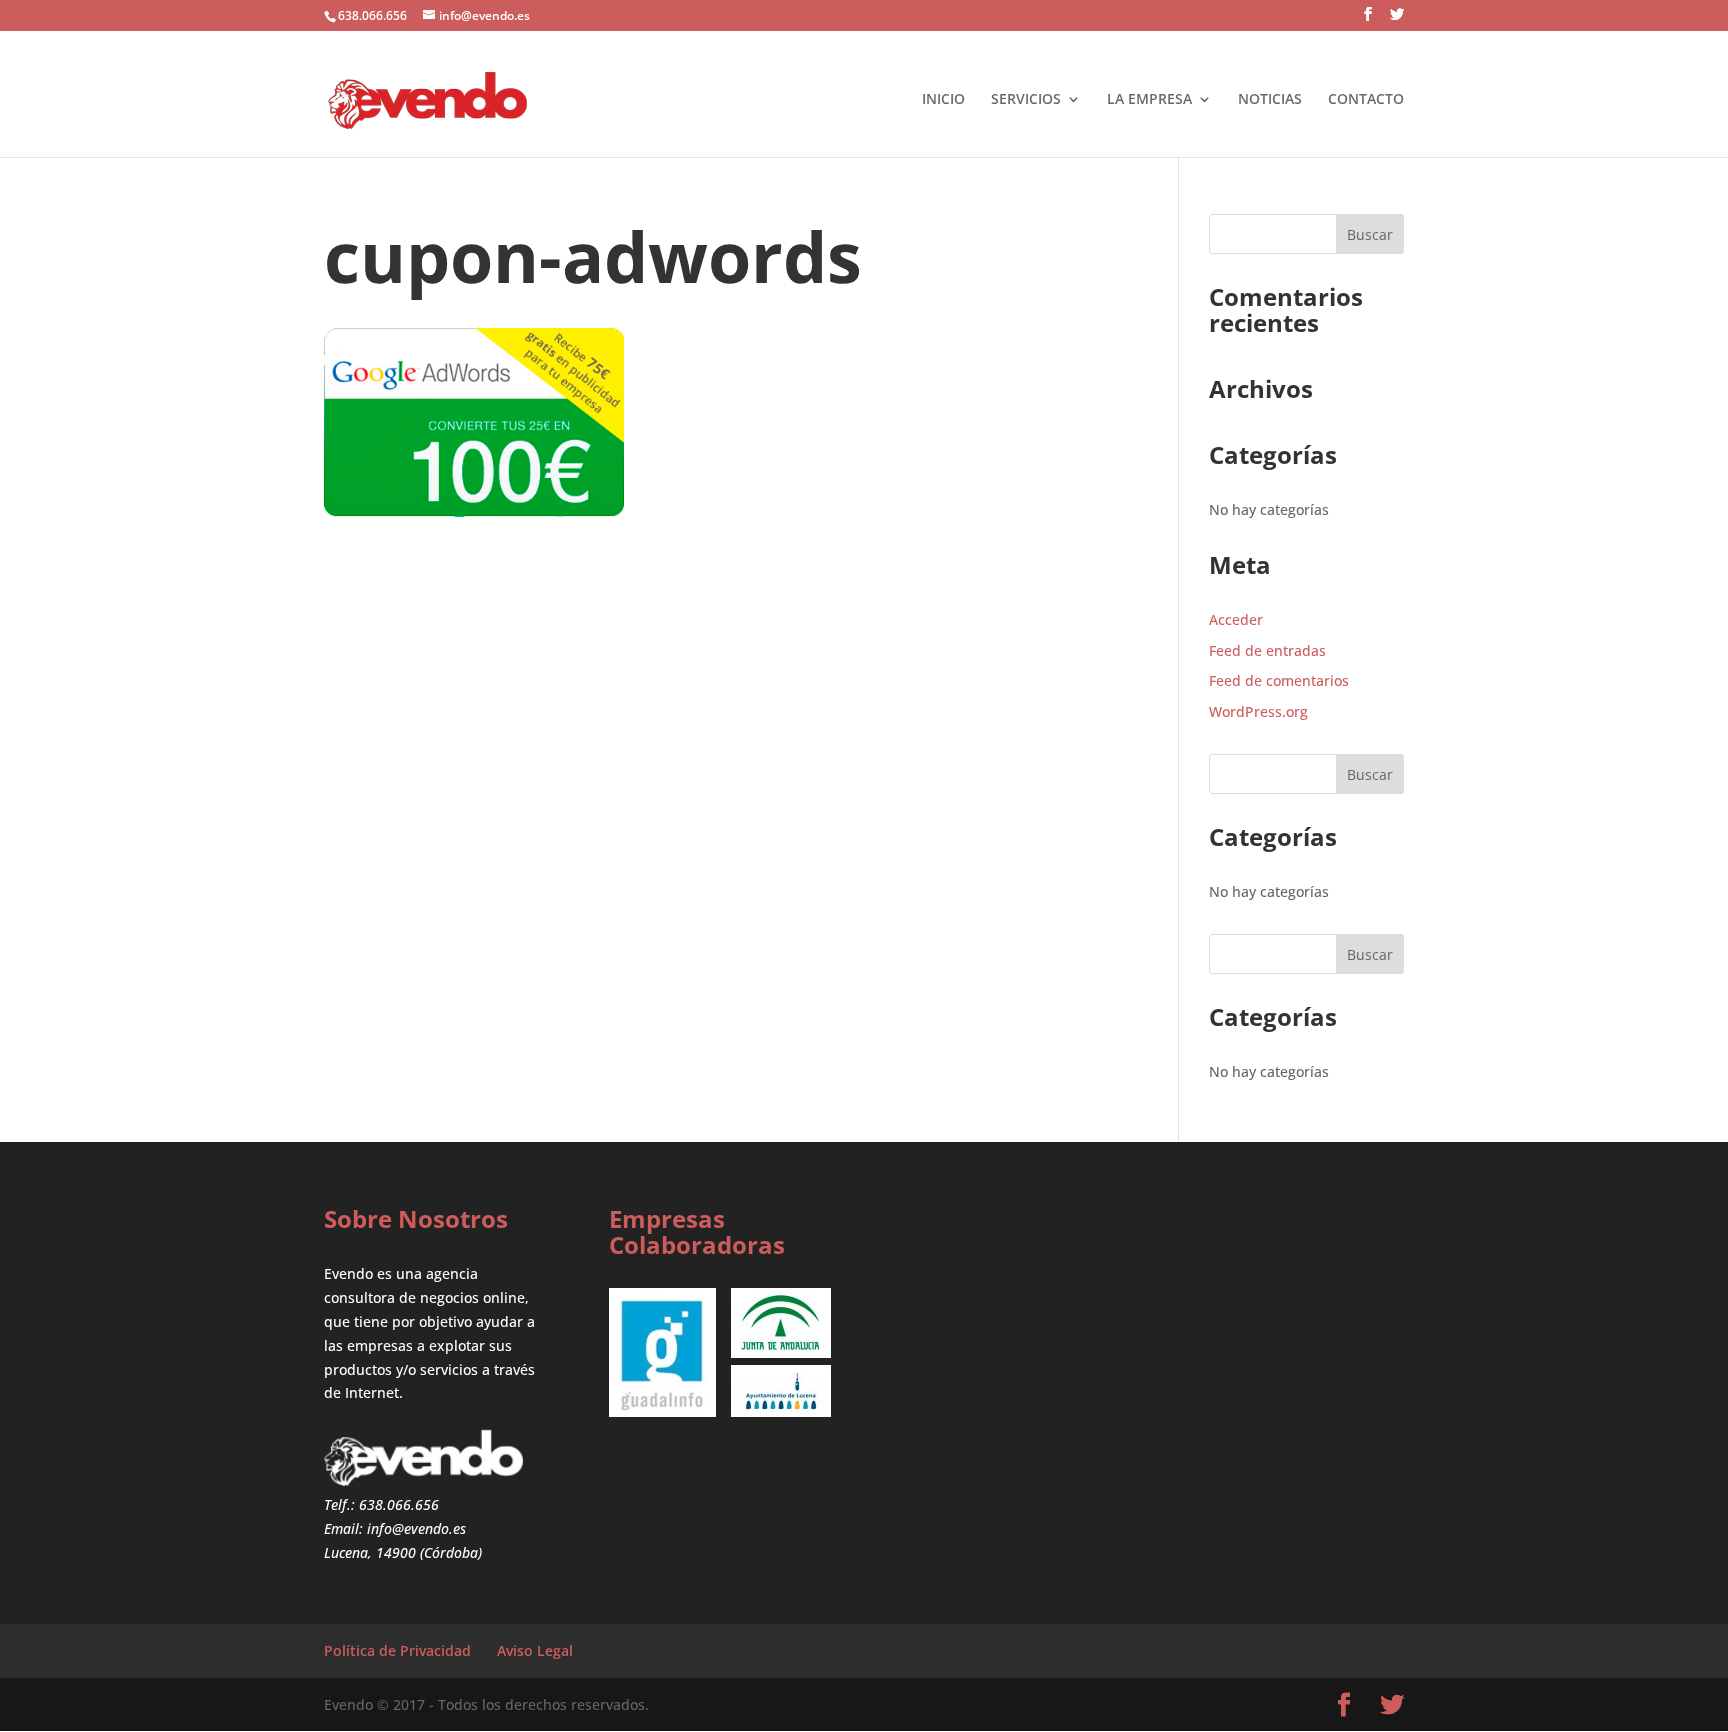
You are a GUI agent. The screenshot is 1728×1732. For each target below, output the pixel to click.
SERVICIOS (1026, 98)
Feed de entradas (1267, 650)
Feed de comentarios (1279, 680)
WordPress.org (1258, 711)
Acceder (1236, 619)
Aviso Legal (535, 1650)
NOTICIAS (1270, 98)
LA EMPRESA (1149, 98)
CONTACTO (1366, 98)
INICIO (943, 98)
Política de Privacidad (397, 1650)
